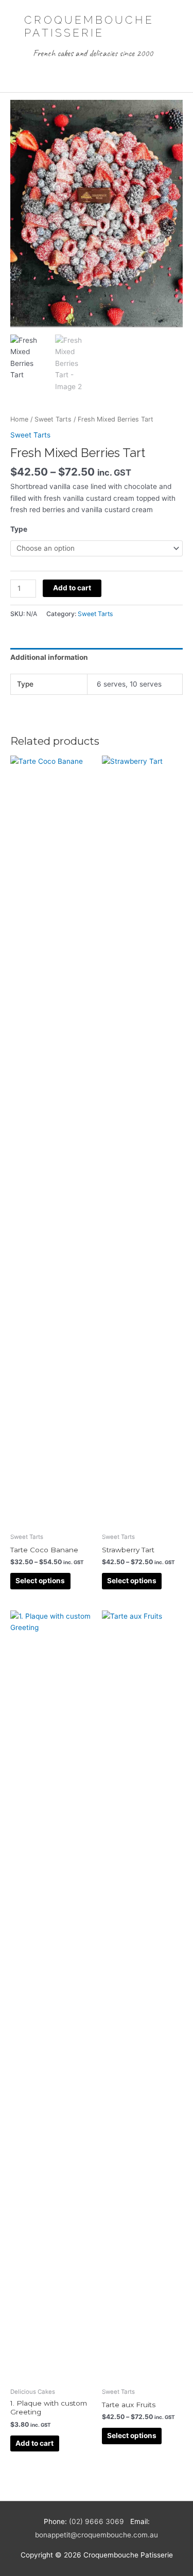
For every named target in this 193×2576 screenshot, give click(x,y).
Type (19, 529)
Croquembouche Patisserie (89, 27)
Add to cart (72, 588)
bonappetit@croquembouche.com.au (97, 2535)
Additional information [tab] (49, 657)
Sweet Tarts (53, 419)
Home (19, 419)
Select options (40, 1581)
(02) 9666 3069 (97, 2521)
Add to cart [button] (34, 2443)
